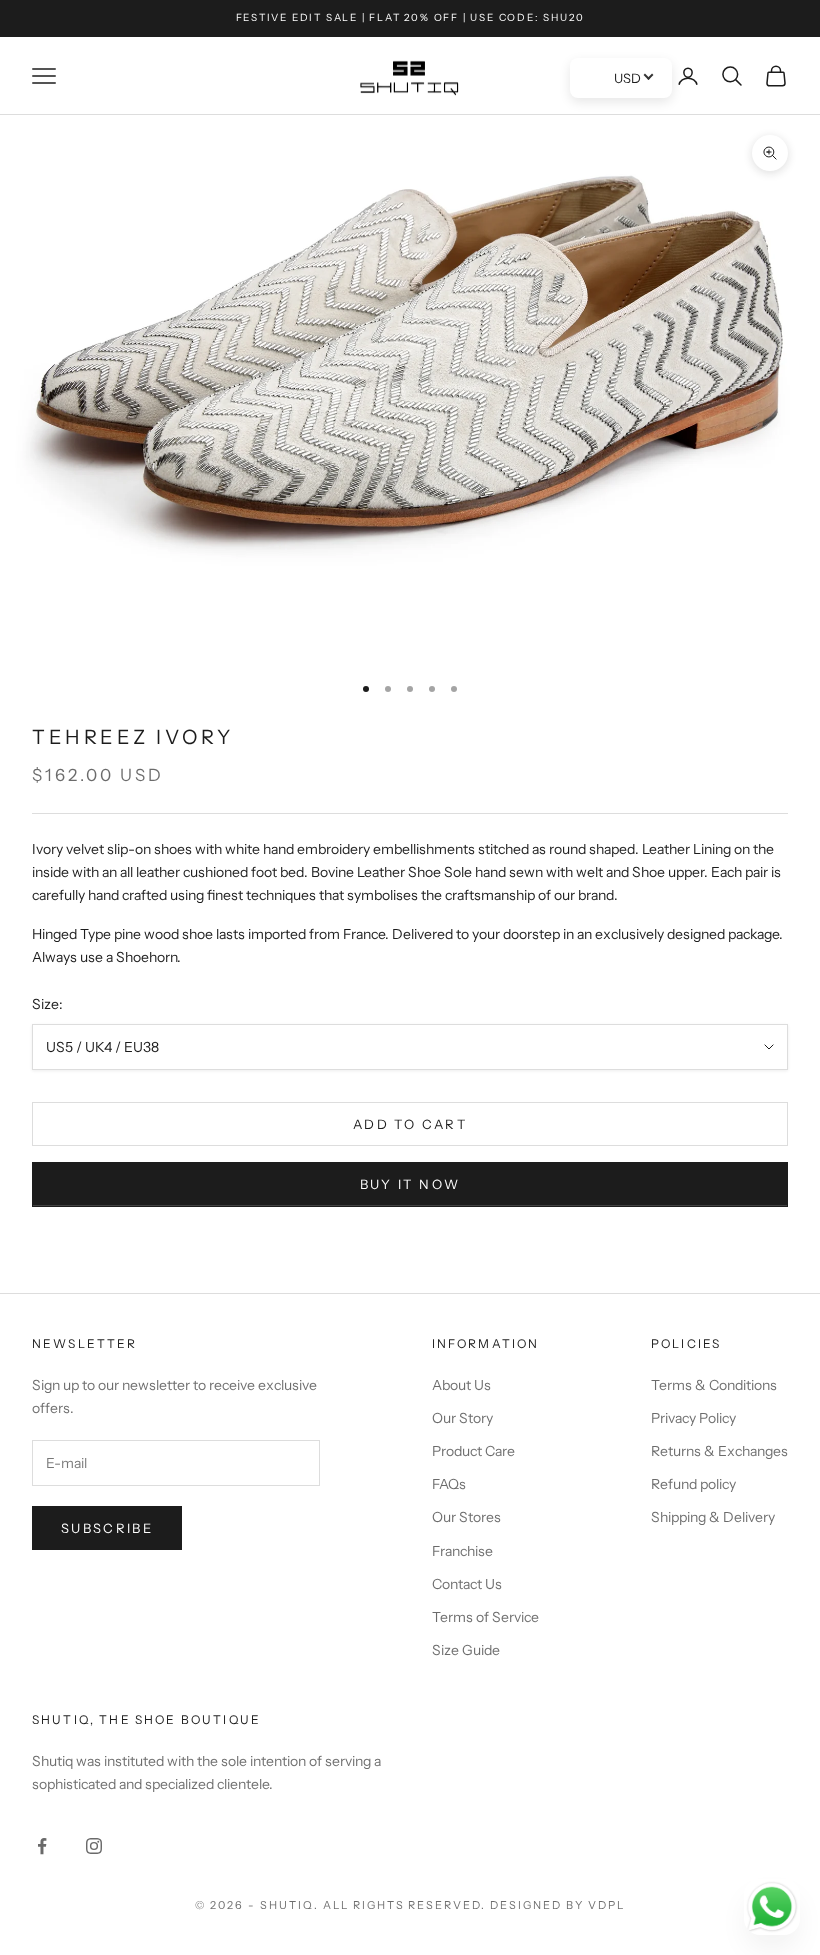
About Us (461, 1385)
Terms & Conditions (714, 1385)
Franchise (462, 1551)
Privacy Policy (693, 1418)
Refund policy (693, 1484)
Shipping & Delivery (713, 1517)
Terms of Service (485, 1617)
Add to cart (410, 1124)
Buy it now (410, 1184)
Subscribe (107, 1528)
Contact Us (467, 1584)
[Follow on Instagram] (94, 1846)
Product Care (473, 1451)
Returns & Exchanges (719, 1451)
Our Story (462, 1418)
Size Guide (466, 1650)
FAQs (449, 1484)
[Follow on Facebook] (42, 1846)
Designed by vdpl (557, 1905)
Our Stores (466, 1517)
